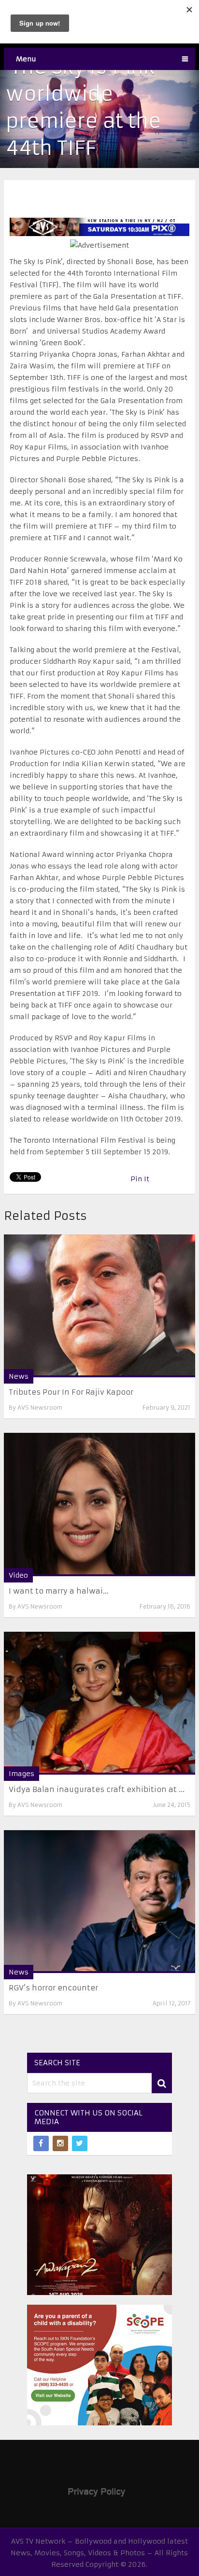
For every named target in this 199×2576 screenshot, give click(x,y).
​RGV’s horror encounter (53, 1988)
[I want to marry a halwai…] (99, 1504)
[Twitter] (80, 2143)
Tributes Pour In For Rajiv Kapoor (71, 1392)
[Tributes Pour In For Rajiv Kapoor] (99, 1306)
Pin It (140, 1179)
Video (18, 1575)
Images (21, 1774)
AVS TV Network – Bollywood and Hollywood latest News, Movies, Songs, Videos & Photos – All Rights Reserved (99, 2553)
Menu (26, 59)
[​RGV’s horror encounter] (99, 1902)
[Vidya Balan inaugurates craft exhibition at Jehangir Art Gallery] (99, 1703)
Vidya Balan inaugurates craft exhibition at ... (97, 1789)
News (19, 1376)
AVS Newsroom (40, 1407)
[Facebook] (41, 2143)
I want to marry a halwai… (59, 1591)
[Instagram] (60, 2143)
